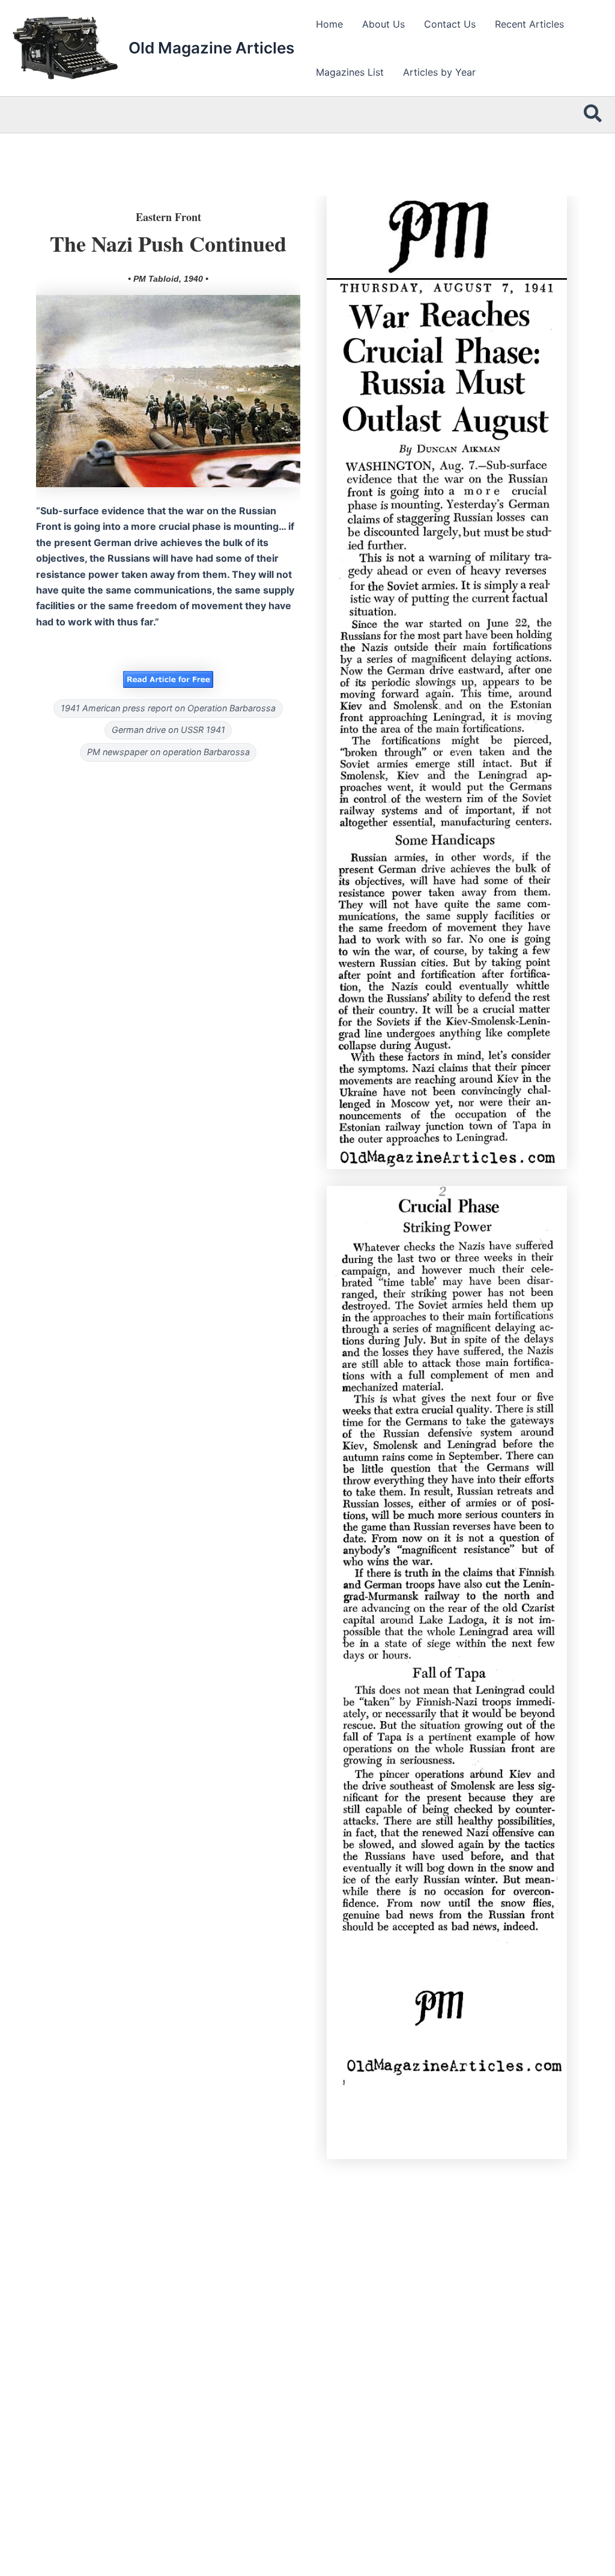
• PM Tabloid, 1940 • (168, 279)
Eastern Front (168, 217)
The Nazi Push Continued (168, 243)
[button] (593, 115)
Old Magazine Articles (211, 48)
